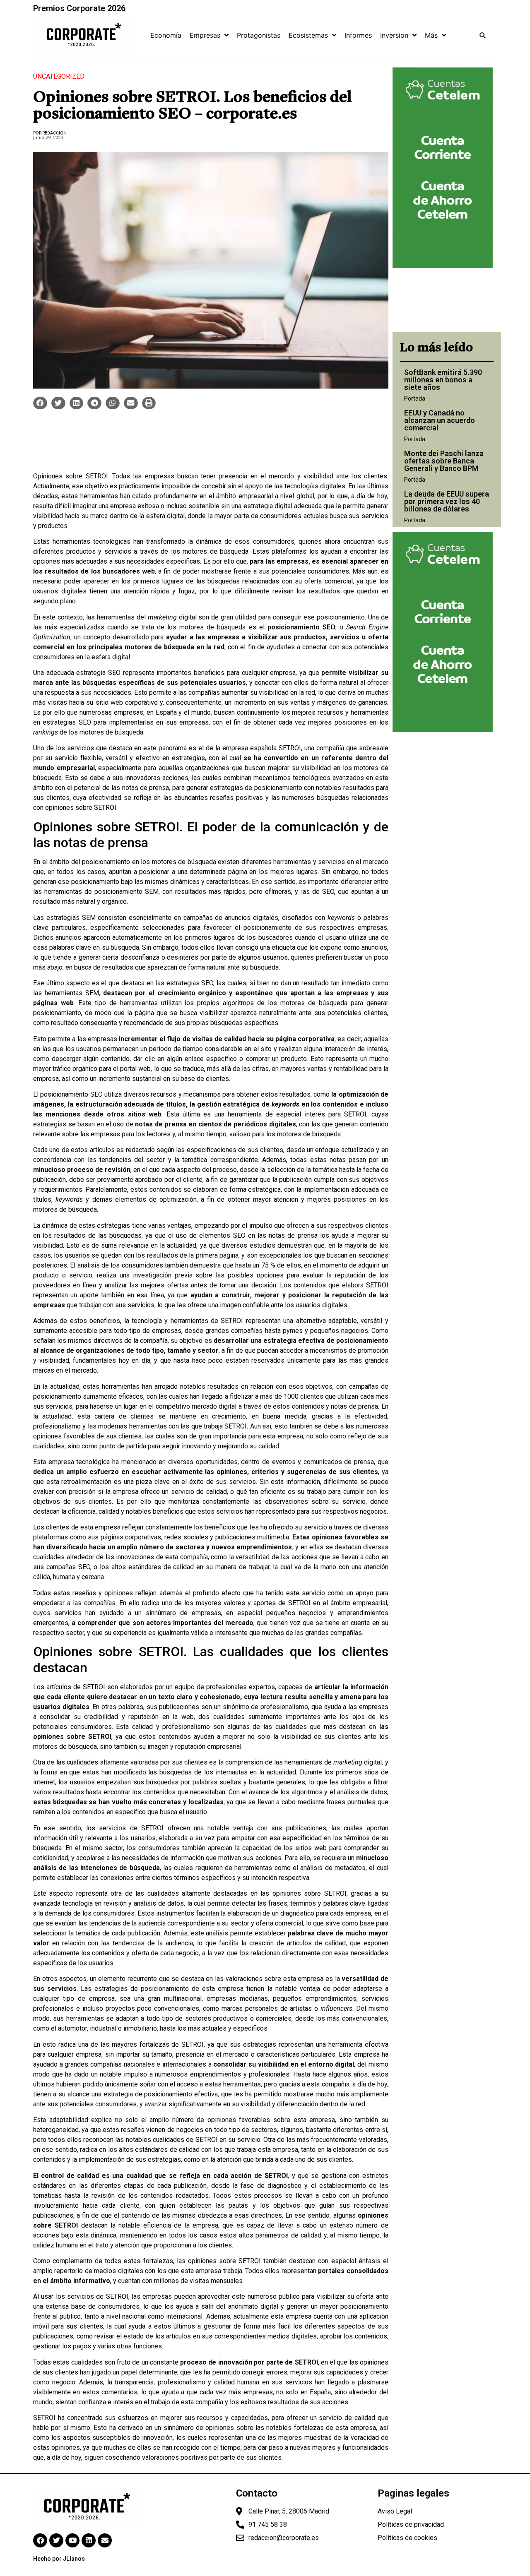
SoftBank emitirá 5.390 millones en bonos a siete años (443, 380)
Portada (415, 399)
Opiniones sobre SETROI (71, 476)
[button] (40, 403)
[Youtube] (72, 2540)
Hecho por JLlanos (59, 2559)
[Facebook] (40, 2540)
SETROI (290, 748)
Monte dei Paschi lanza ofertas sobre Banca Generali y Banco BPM (444, 461)
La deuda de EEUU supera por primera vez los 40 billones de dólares (447, 501)
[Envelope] (105, 2540)
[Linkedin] (89, 2540)
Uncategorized (59, 76)
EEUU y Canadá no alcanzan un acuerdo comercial (440, 420)
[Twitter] (56, 2540)
